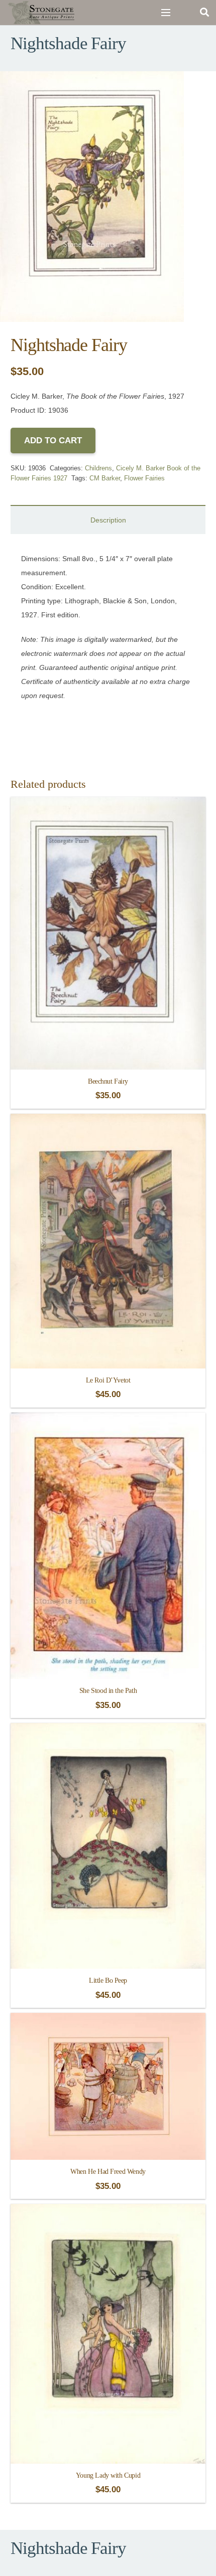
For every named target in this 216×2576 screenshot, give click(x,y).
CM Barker (105, 478)
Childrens (98, 468)
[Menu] (166, 13)
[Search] (204, 13)
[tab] (108, 520)
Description (108, 520)
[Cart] (185, 13)
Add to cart (53, 441)
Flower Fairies (144, 478)
